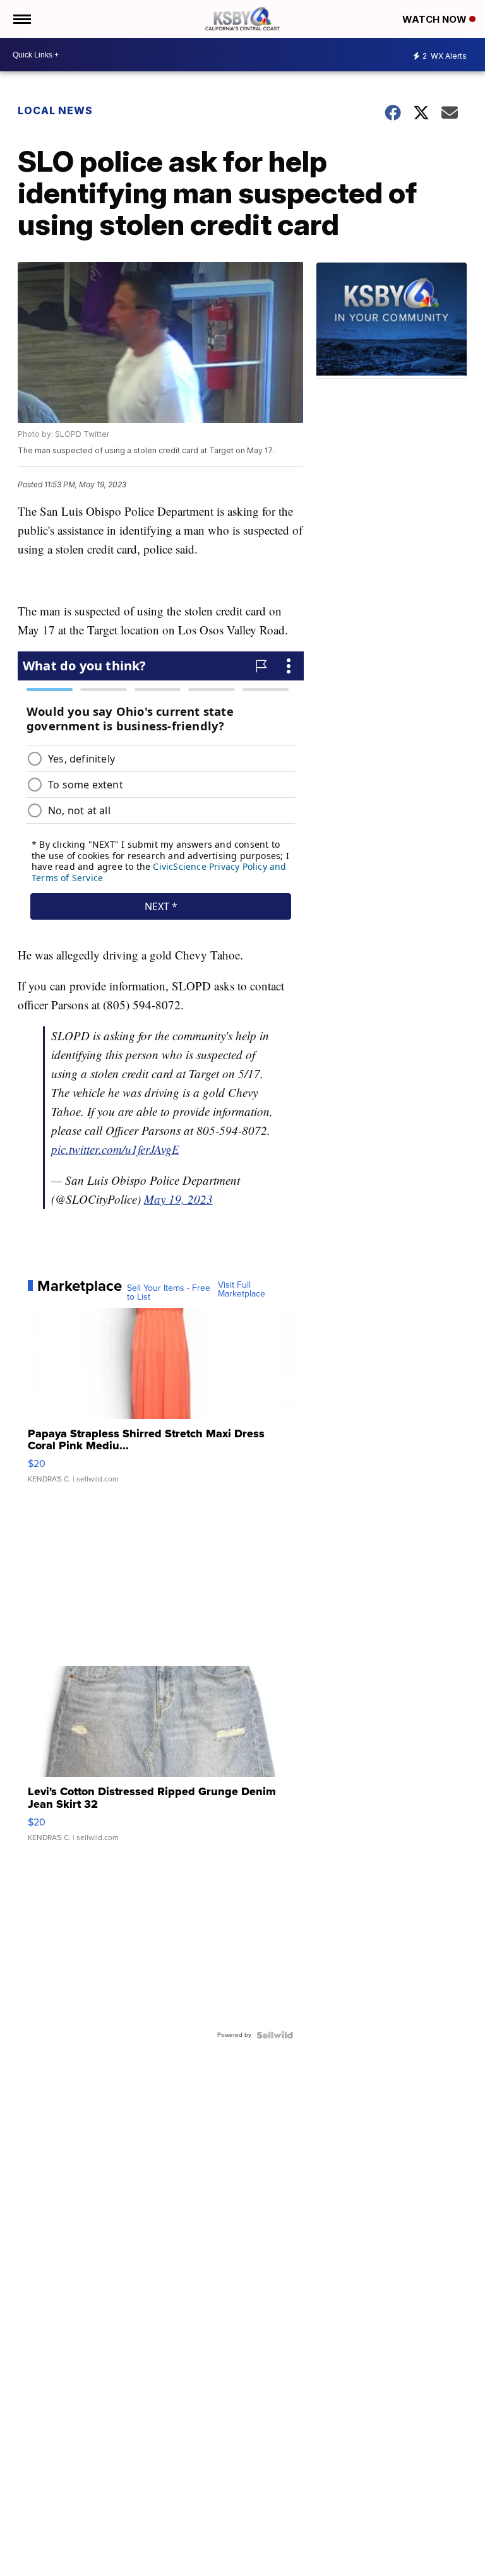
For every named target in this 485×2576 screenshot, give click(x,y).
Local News (55, 110)
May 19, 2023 (178, 1199)
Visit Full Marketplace (242, 1290)
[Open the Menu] (21, 19)
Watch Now (436, 19)
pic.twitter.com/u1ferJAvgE (115, 1149)
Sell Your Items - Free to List (169, 1293)
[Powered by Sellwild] (275, 2035)
